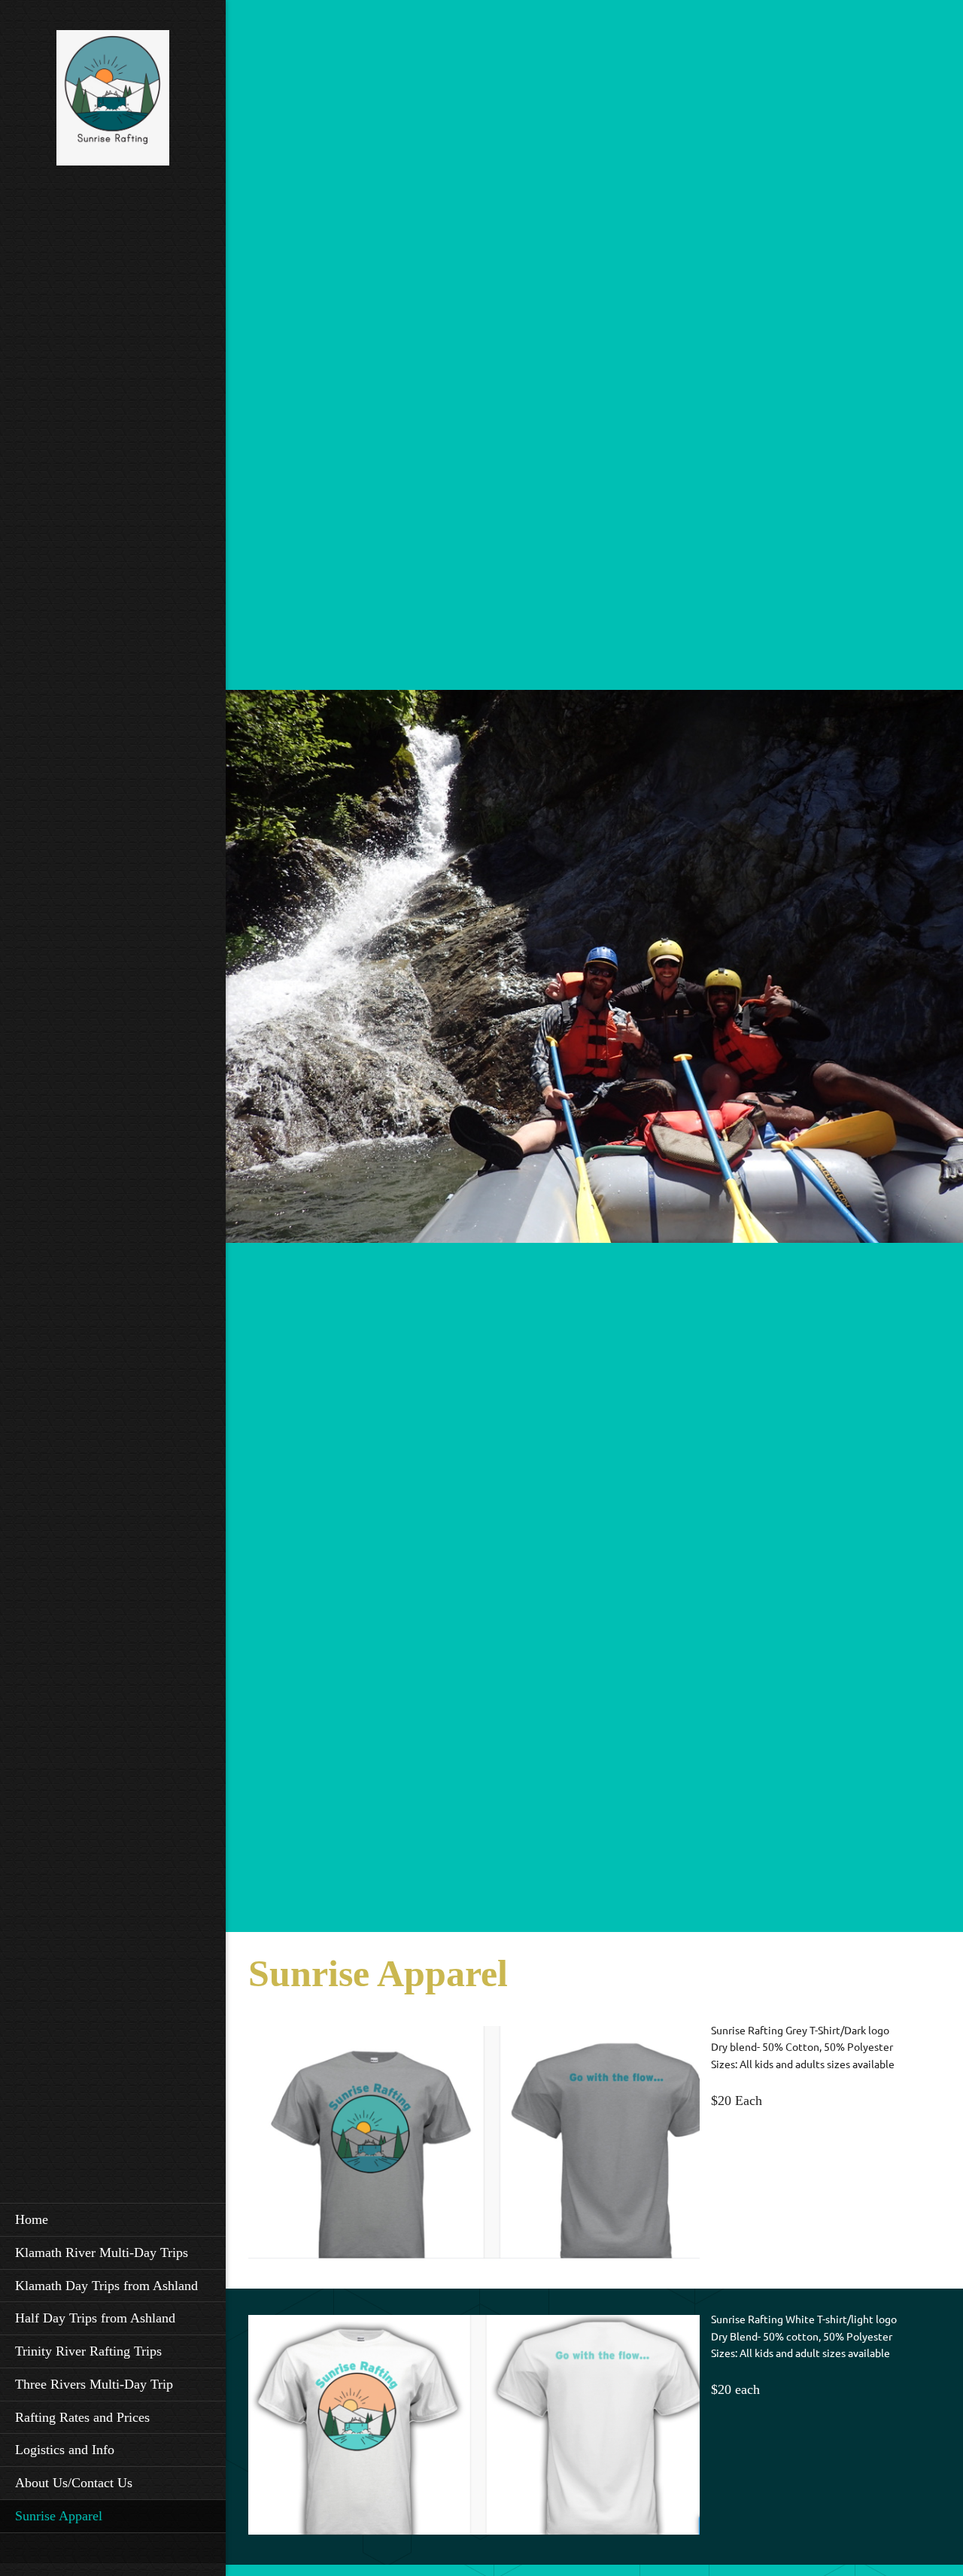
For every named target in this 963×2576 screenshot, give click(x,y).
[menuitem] (113, 2219)
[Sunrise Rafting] (113, 102)
